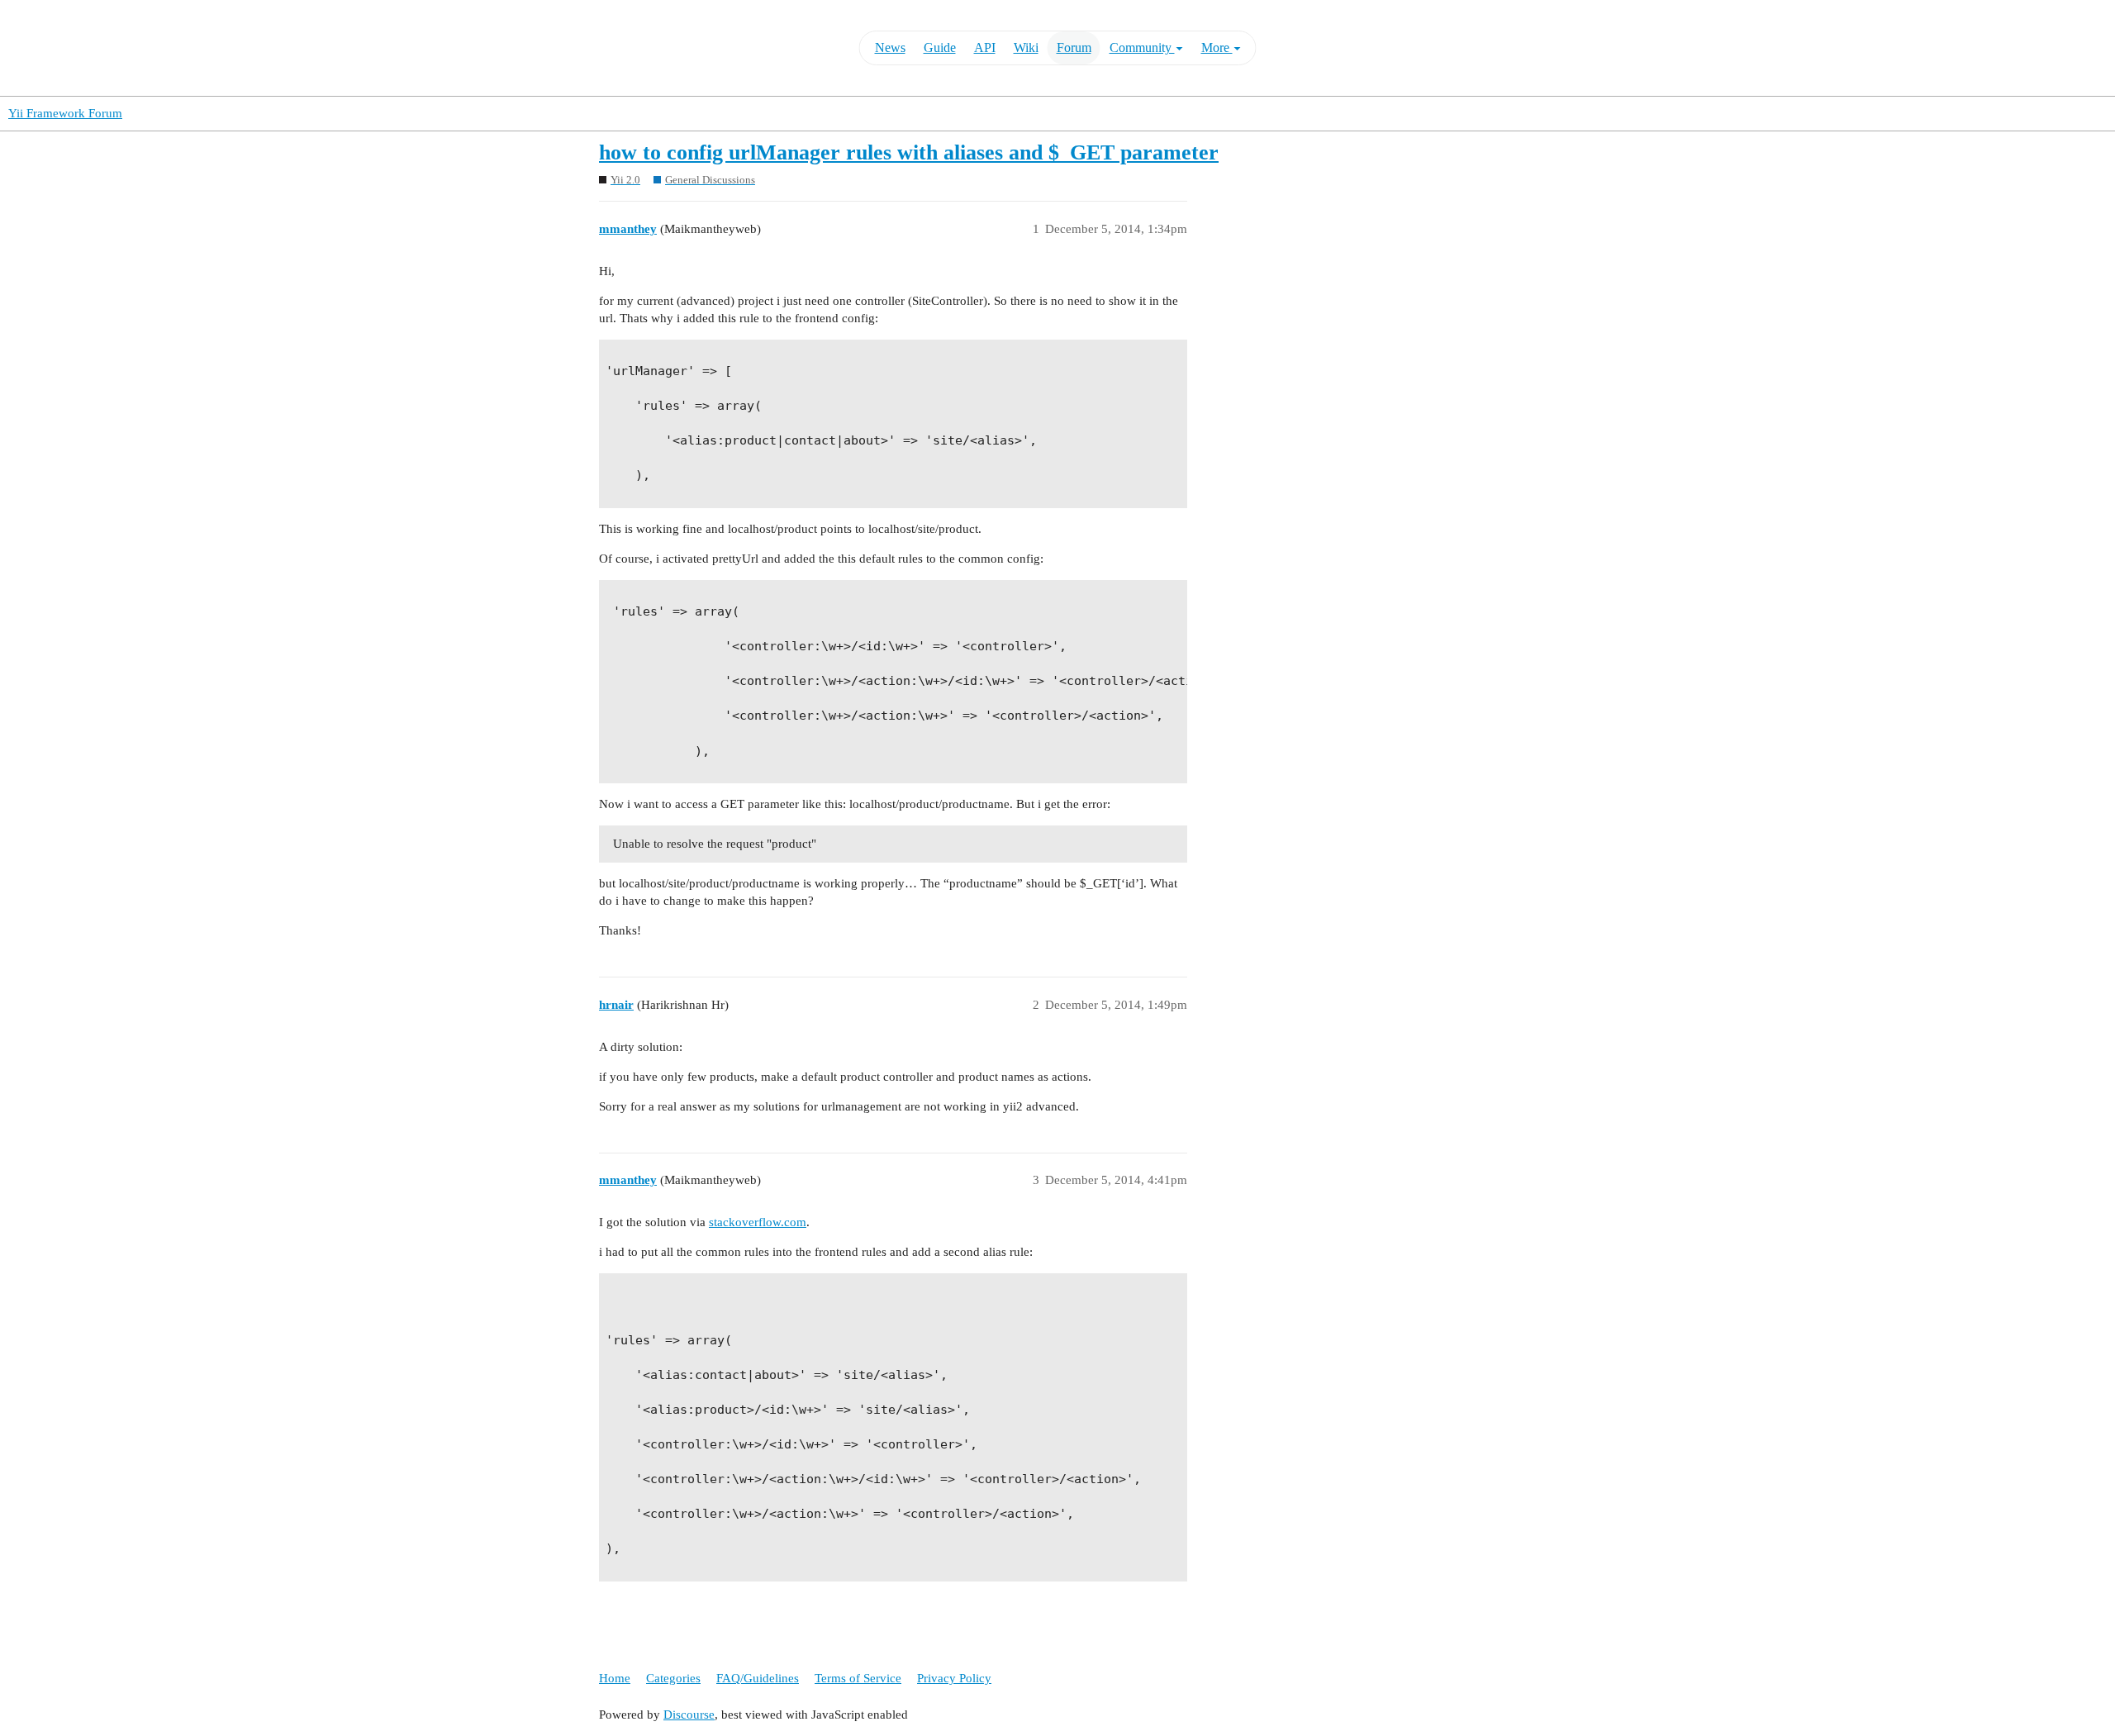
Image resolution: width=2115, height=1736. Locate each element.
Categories (673, 1678)
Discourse (689, 1715)
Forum (1074, 48)
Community (1142, 48)
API (985, 48)
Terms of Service (858, 1678)
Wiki (1026, 48)
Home (615, 1678)
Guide (940, 48)
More (1217, 48)
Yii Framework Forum (65, 113)
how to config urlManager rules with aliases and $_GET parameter (909, 152)
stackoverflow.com (758, 1222)
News (890, 48)
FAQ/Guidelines (758, 1678)
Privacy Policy (954, 1678)
